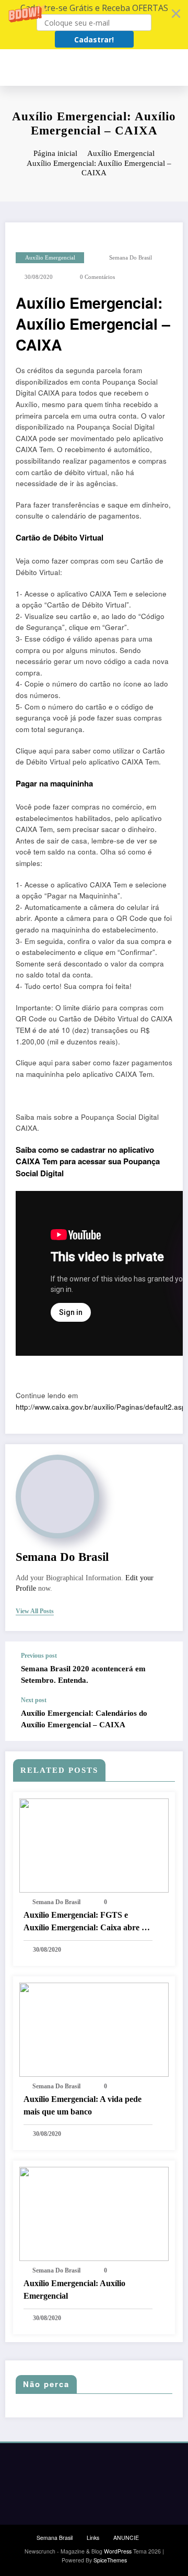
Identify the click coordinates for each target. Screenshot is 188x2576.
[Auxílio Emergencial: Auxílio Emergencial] (94, 2213)
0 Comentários (97, 277)
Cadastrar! (94, 40)
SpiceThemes (110, 2560)
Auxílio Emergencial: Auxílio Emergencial (74, 2290)
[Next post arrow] (164, 1718)
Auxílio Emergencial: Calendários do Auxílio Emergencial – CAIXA (84, 1719)
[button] (94, 25)
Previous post (39, 1656)
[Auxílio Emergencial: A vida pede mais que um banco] (94, 2028)
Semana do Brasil (131, 258)
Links (93, 2538)
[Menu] (178, 68)
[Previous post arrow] (164, 1669)
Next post (34, 1700)
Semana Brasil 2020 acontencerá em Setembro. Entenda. (83, 1674)
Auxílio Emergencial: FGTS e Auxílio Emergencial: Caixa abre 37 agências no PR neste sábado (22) (87, 1922)
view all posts (35, 1611)
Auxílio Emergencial (50, 258)
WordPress (118, 2551)
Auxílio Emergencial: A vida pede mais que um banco (83, 2105)
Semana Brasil (55, 2538)
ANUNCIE (126, 2538)
